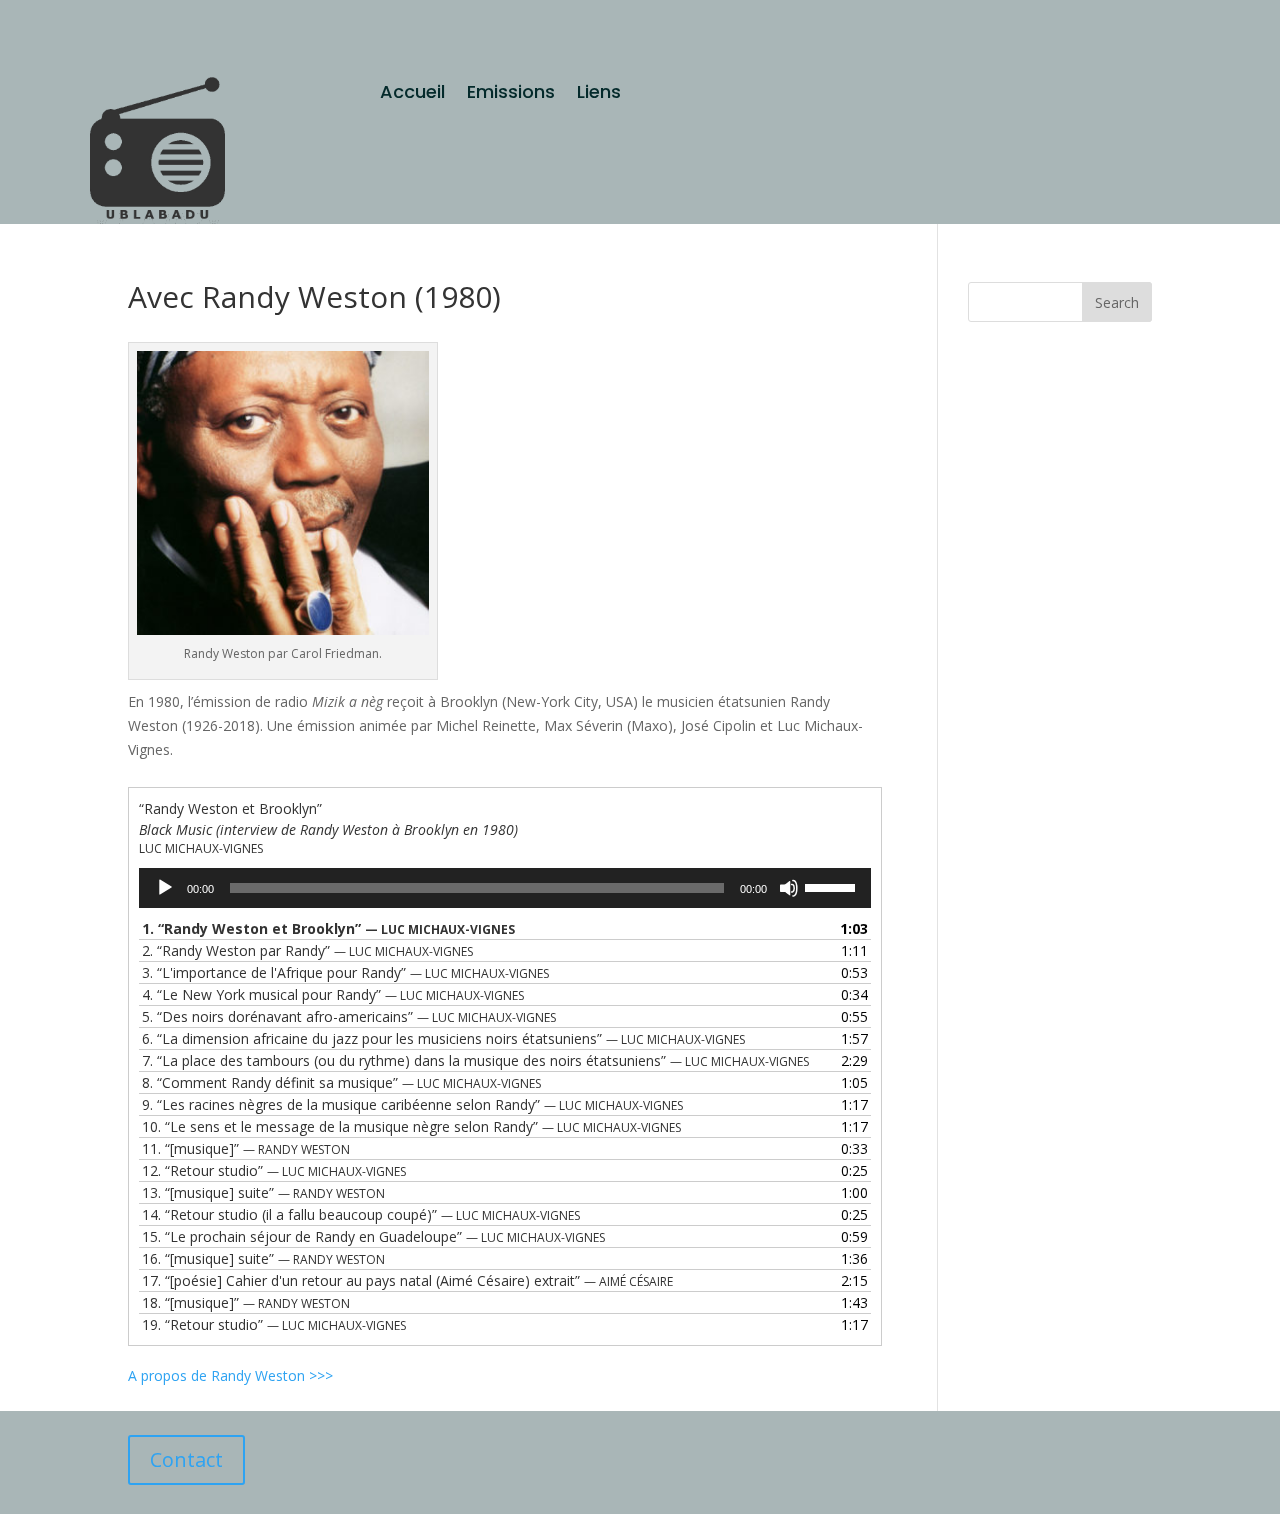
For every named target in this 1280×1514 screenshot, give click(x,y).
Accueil (412, 94)
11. (246, 1148)
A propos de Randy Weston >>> (230, 1375)
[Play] (165, 888)
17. (407, 1280)
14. (361, 1214)
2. (307, 950)
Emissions (511, 94)
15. (373, 1236)
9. (412, 1104)
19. (274, 1324)
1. (328, 928)
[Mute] (789, 888)
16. (263, 1258)
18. (246, 1302)
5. (349, 1016)
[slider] (833, 886)
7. (475, 1060)
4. (333, 994)
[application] (505, 888)
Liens (599, 94)
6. (443, 1038)
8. (341, 1082)
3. (345, 972)
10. (411, 1126)
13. (263, 1192)
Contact (186, 1459)
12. (274, 1170)
